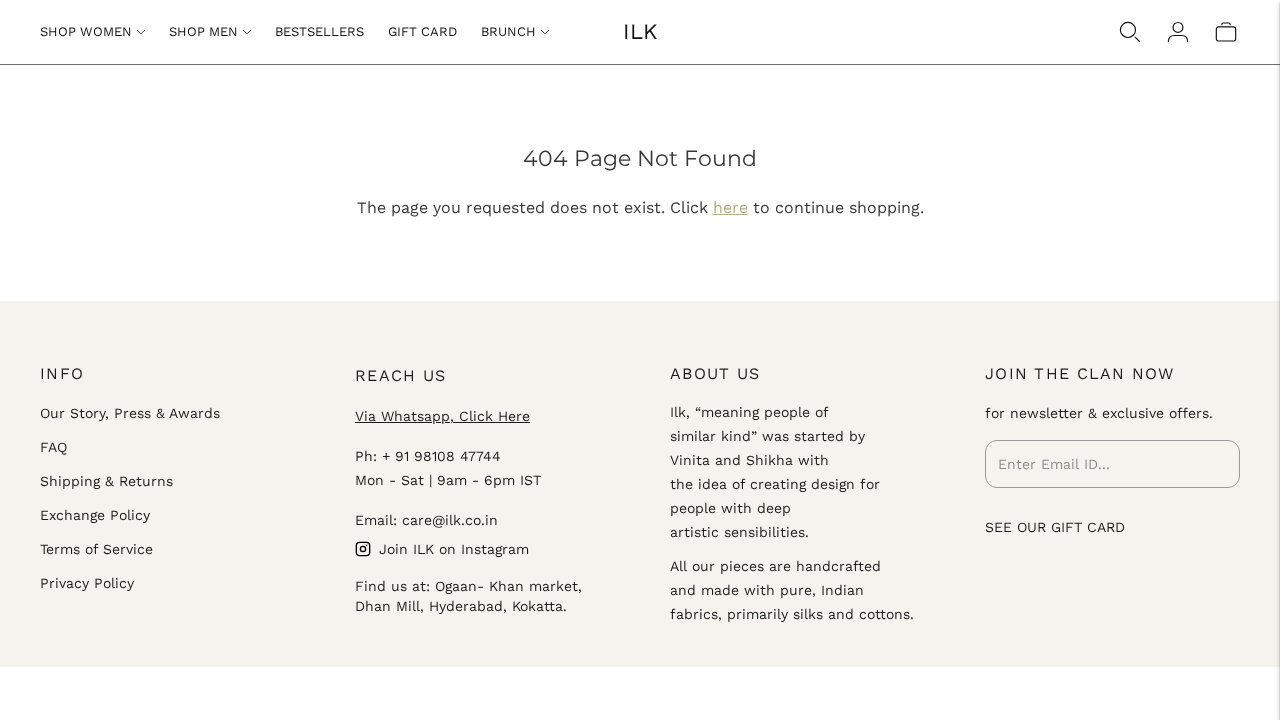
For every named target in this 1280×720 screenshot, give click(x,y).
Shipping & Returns (106, 481)
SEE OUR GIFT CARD (1055, 527)
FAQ (53, 447)
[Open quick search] (1130, 32)
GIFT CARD (422, 31)
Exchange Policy (95, 515)
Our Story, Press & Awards (130, 413)
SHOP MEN (203, 31)
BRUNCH (508, 31)
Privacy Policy (87, 583)
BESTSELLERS (319, 31)
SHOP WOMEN (86, 31)
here (730, 207)
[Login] (1178, 32)
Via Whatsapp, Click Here (442, 416)
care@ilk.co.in (450, 520)
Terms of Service (96, 549)
